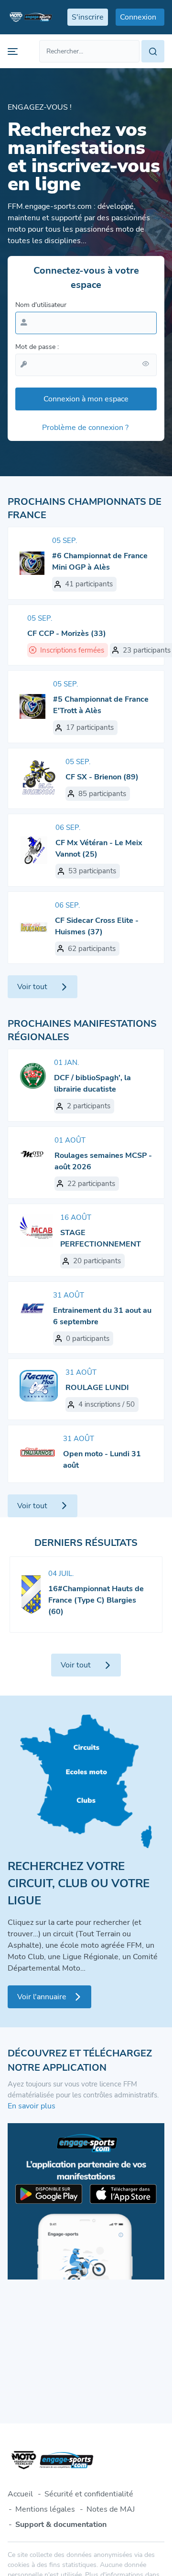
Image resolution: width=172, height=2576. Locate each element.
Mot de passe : (37, 347)
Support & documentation (61, 2525)
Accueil (20, 2494)
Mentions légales (45, 2509)
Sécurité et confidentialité (89, 2494)
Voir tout (32, 987)
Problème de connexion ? (85, 428)
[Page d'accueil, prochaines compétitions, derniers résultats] (30, 17)
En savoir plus (32, 2106)
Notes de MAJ (111, 2509)
